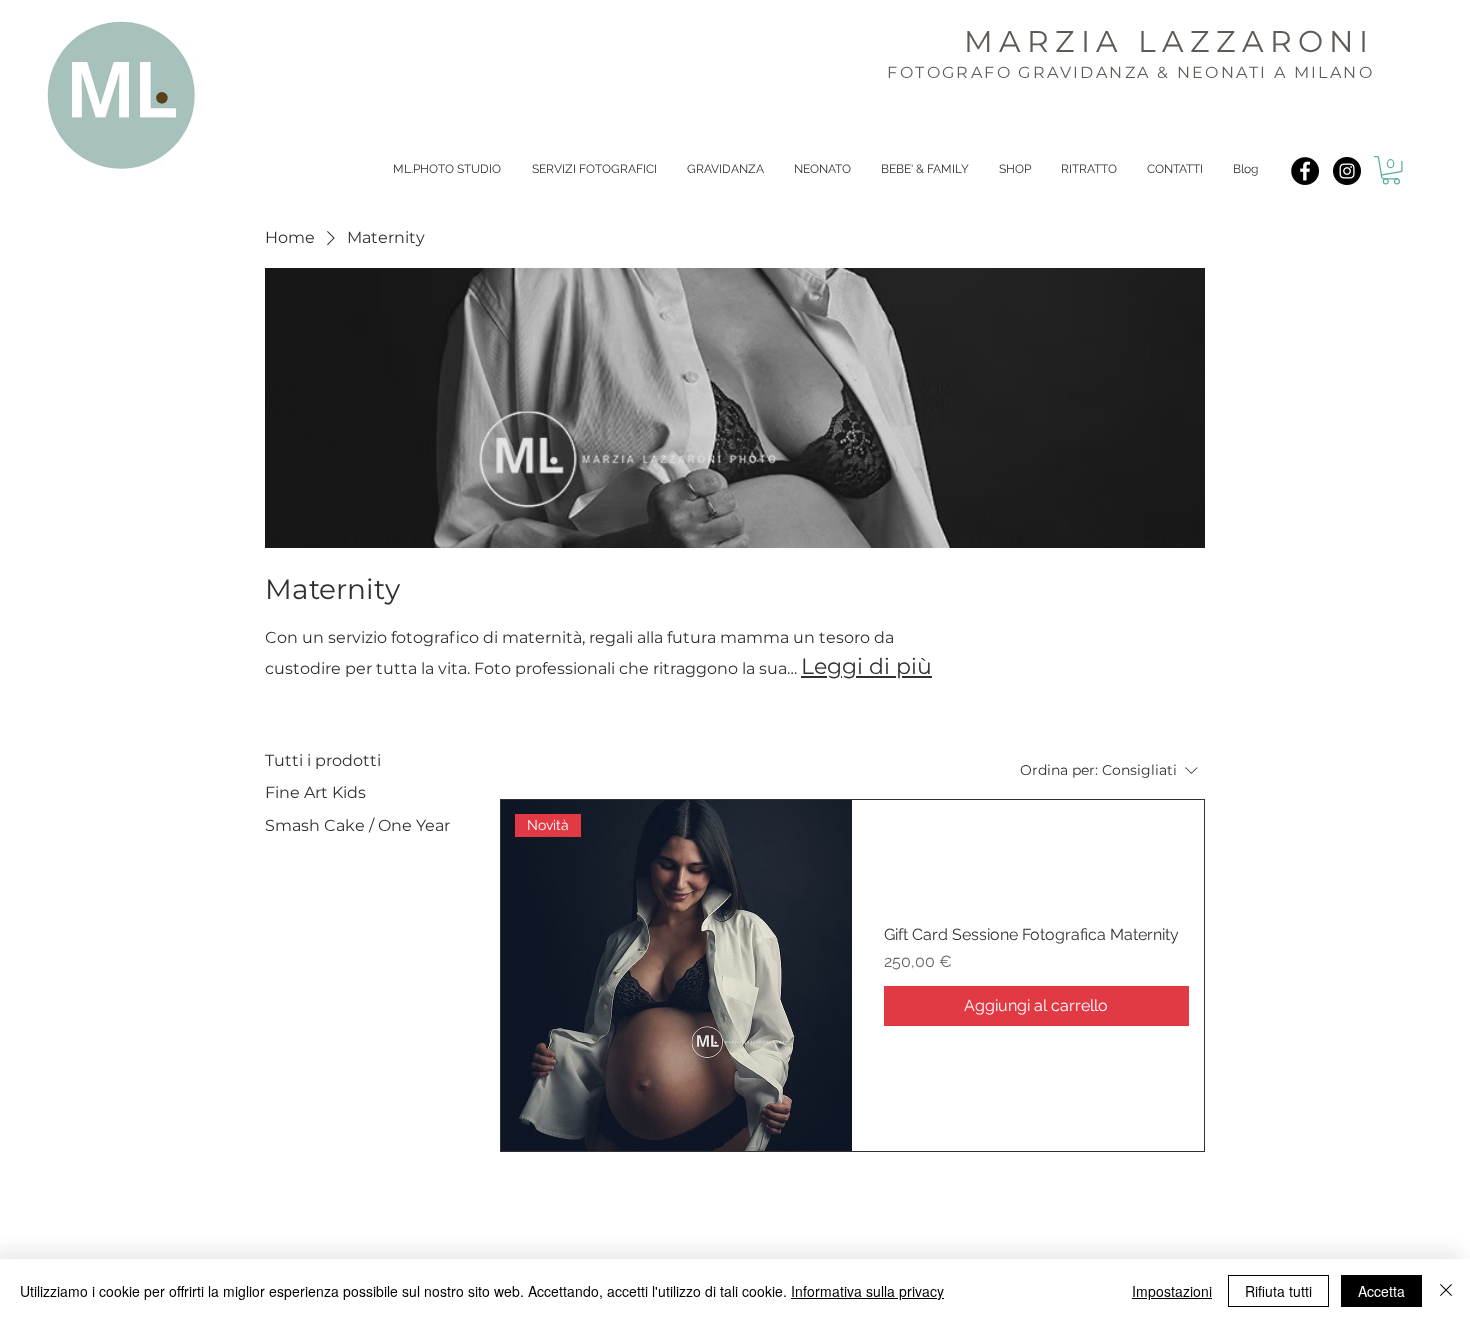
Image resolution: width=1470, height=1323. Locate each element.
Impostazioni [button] (1172, 1291)
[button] (1391, 170)
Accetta (1381, 1291)
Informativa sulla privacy (867, 1291)
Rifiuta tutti (1278, 1291)
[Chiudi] (1446, 1291)
